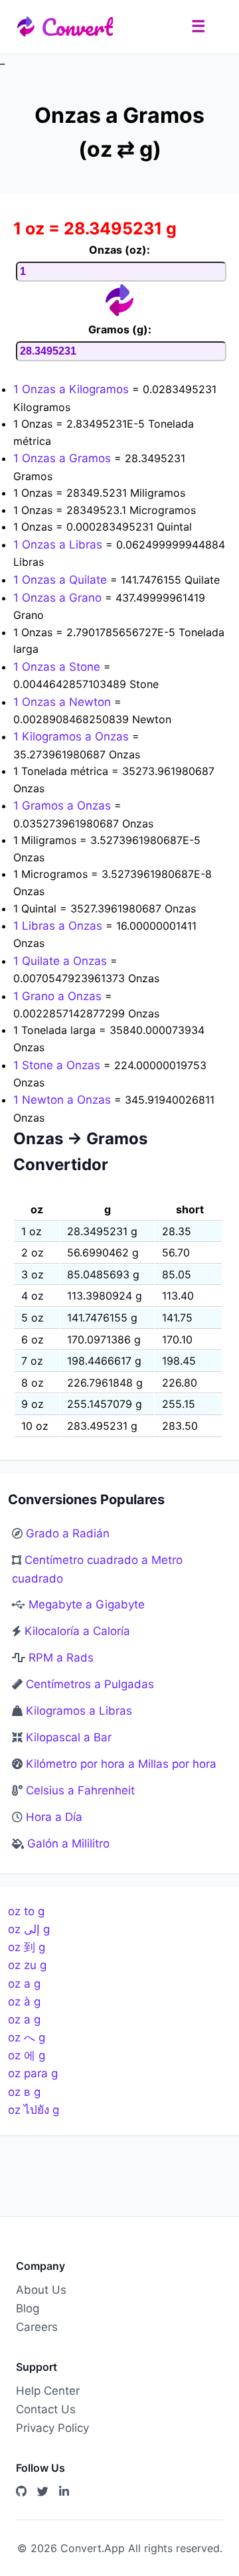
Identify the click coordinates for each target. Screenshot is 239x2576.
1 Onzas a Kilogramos (73, 389)
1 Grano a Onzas (59, 996)
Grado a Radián (68, 1533)
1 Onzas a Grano (59, 598)
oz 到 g (27, 1947)
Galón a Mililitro (68, 1844)
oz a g (24, 1984)
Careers (37, 2327)
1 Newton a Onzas (64, 1100)
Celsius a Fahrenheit (80, 1790)
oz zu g (27, 1965)
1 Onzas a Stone (58, 667)
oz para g (33, 2073)
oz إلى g (29, 1929)
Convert (77, 27)
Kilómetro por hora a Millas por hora (121, 1764)
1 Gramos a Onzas (64, 806)
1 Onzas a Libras (59, 545)
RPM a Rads (61, 1658)
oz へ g (27, 2037)
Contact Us (46, 2409)
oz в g (24, 2092)
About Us (41, 2290)
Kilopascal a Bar (69, 1737)
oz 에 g (27, 2055)
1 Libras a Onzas (59, 926)
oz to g (26, 1911)
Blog (28, 2308)
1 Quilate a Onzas (62, 961)
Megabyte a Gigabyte (87, 1604)
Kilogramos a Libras (79, 1711)
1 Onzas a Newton (64, 702)
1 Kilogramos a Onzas (73, 736)
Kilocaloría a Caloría (77, 1631)
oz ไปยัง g (34, 2110)
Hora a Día (54, 1817)
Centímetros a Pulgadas (90, 1684)
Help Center (48, 2391)
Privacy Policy (52, 2428)
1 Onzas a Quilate (62, 580)
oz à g (24, 2002)
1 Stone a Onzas (58, 1065)
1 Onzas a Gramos (64, 458)
